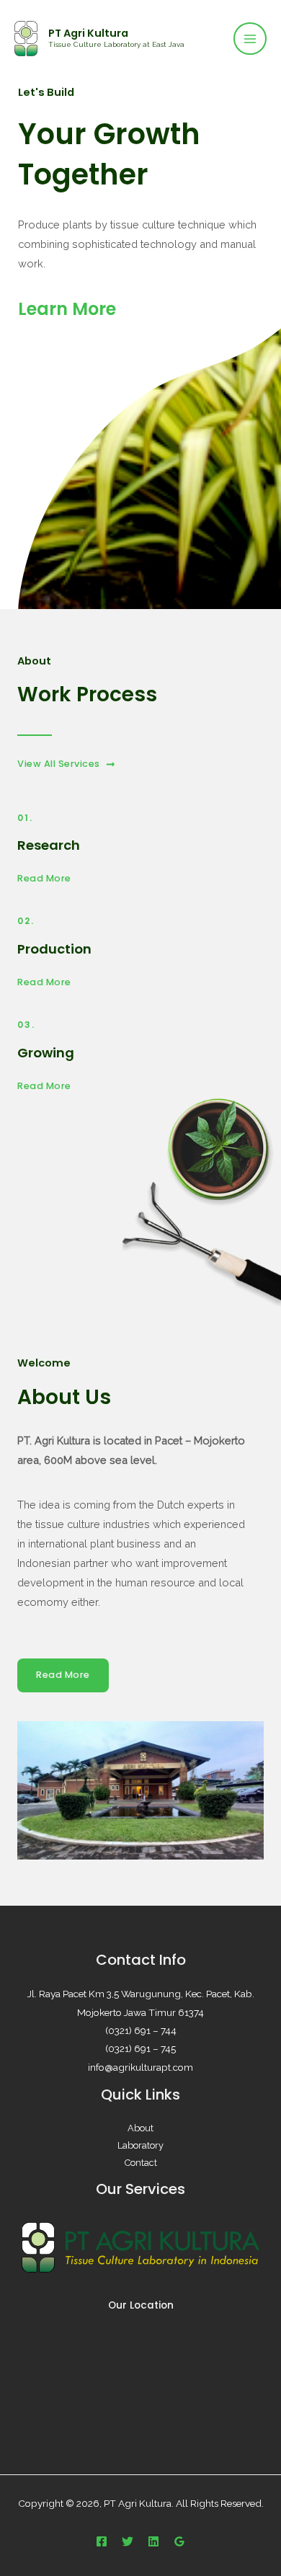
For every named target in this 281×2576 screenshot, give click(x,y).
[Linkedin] (153, 2541)
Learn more (67, 309)
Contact (141, 2163)
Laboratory (140, 2145)
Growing (46, 1053)
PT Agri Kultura (88, 33)
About (140, 2128)
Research (49, 845)
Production (54, 949)
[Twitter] (128, 2541)
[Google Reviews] (179, 2541)
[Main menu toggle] (250, 39)
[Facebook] (102, 2541)
